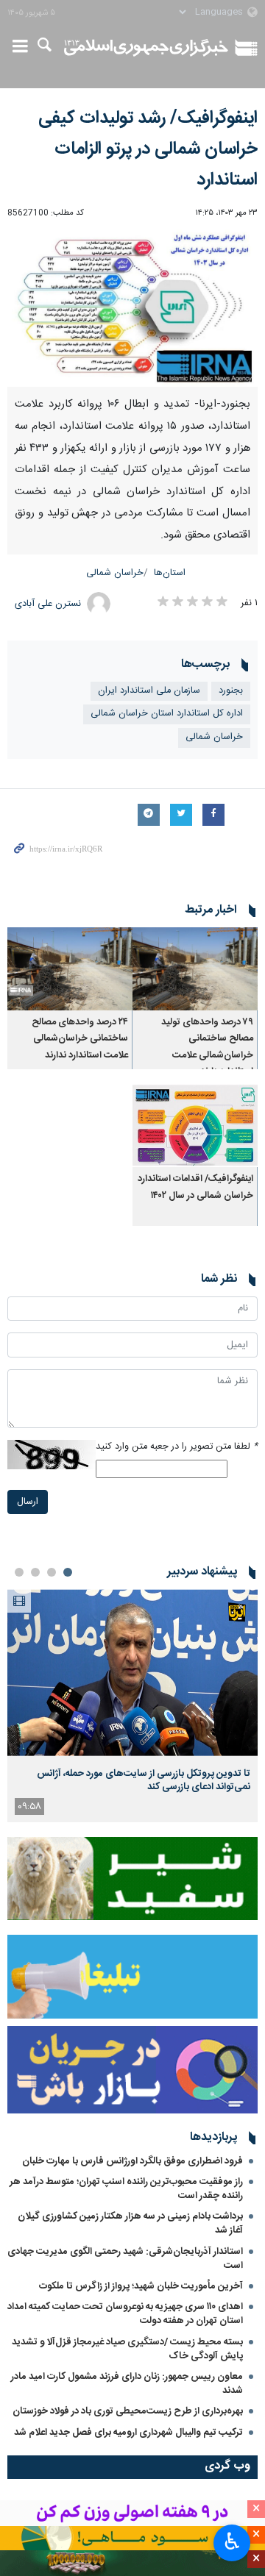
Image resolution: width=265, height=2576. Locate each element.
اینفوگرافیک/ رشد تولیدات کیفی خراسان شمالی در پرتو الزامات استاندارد (148, 149)
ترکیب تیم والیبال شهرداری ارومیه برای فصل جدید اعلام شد (128, 2433)
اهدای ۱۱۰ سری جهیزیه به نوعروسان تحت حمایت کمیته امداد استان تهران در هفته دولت (125, 2314)
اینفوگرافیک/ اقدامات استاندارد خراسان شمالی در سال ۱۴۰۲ (195, 1187)
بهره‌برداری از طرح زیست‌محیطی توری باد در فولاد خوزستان (128, 2411)
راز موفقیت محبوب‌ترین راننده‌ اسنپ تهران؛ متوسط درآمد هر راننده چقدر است (126, 2189)
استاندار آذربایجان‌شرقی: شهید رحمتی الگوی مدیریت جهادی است (125, 2259)
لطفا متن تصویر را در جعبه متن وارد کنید (177, 1447)
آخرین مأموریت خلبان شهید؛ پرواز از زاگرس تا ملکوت (141, 2286)
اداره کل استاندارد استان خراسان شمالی (167, 714)
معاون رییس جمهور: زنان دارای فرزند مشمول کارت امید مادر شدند (127, 2384)
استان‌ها (170, 573)
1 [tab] (68, 1572)
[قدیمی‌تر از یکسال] (195, 969)
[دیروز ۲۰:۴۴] (132, 1673)
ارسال (28, 1502)
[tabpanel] (132, 1706)
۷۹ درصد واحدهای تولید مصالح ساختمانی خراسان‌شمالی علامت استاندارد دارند (207, 1047)
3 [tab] (35, 1572)
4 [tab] (19, 1572)
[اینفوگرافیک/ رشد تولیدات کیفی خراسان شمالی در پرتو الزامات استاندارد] (132, 307)
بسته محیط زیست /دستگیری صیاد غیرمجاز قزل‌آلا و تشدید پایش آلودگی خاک (127, 2349)
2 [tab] (52, 1572)
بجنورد (231, 691)
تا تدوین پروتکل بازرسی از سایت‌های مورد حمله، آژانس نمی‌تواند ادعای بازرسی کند (144, 1780)
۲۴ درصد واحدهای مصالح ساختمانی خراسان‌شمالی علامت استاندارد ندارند (80, 1039)
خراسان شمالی (115, 573)
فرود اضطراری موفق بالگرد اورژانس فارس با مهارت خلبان (132, 2161)
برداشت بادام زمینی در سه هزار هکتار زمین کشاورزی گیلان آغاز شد (130, 2223)
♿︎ (232, 2541)
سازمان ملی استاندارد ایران (149, 691)
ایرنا (146, 48)
